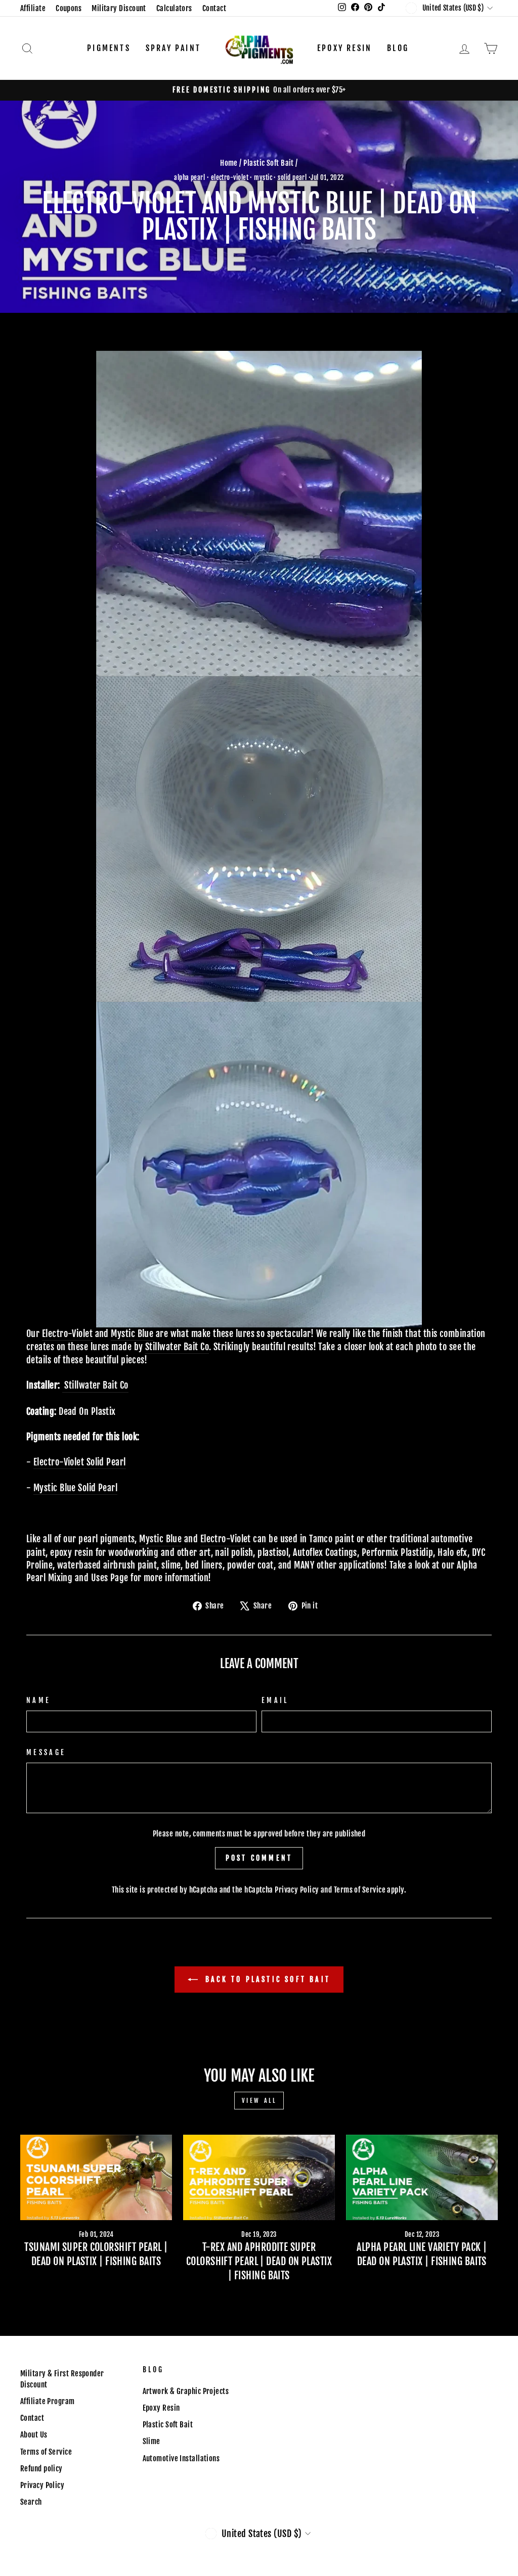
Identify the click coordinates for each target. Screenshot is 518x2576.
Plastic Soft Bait (269, 163)
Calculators (174, 8)
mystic (263, 177)
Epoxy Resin (344, 48)
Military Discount (119, 8)
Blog (398, 48)
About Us (34, 2435)
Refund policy (41, 2469)
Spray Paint (173, 48)
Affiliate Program (48, 2401)
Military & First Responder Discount (62, 2379)
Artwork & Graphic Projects (186, 2391)
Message (46, 1752)
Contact (214, 8)
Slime (152, 2441)
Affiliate (33, 8)
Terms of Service (360, 1890)
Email (275, 1700)
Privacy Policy (297, 1890)
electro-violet (230, 177)
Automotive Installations (181, 2458)
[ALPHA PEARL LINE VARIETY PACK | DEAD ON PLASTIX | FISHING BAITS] (422, 2177)
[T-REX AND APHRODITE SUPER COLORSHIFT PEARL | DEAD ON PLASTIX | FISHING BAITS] (259, 2177)
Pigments (109, 48)
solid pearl (292, 177)
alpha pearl (189, 177)
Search (31, 2502)
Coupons (69, 8)
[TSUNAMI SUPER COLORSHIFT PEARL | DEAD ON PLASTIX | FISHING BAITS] (96, 2177)
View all (259, 2101)
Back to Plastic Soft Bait (266, 1979)
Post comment (259, 1858)
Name (38, 1700)
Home (229, 163)
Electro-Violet (67, 1333)
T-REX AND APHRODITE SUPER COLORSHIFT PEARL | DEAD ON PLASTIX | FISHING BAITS (259, 2261)
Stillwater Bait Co (177, 1347)
